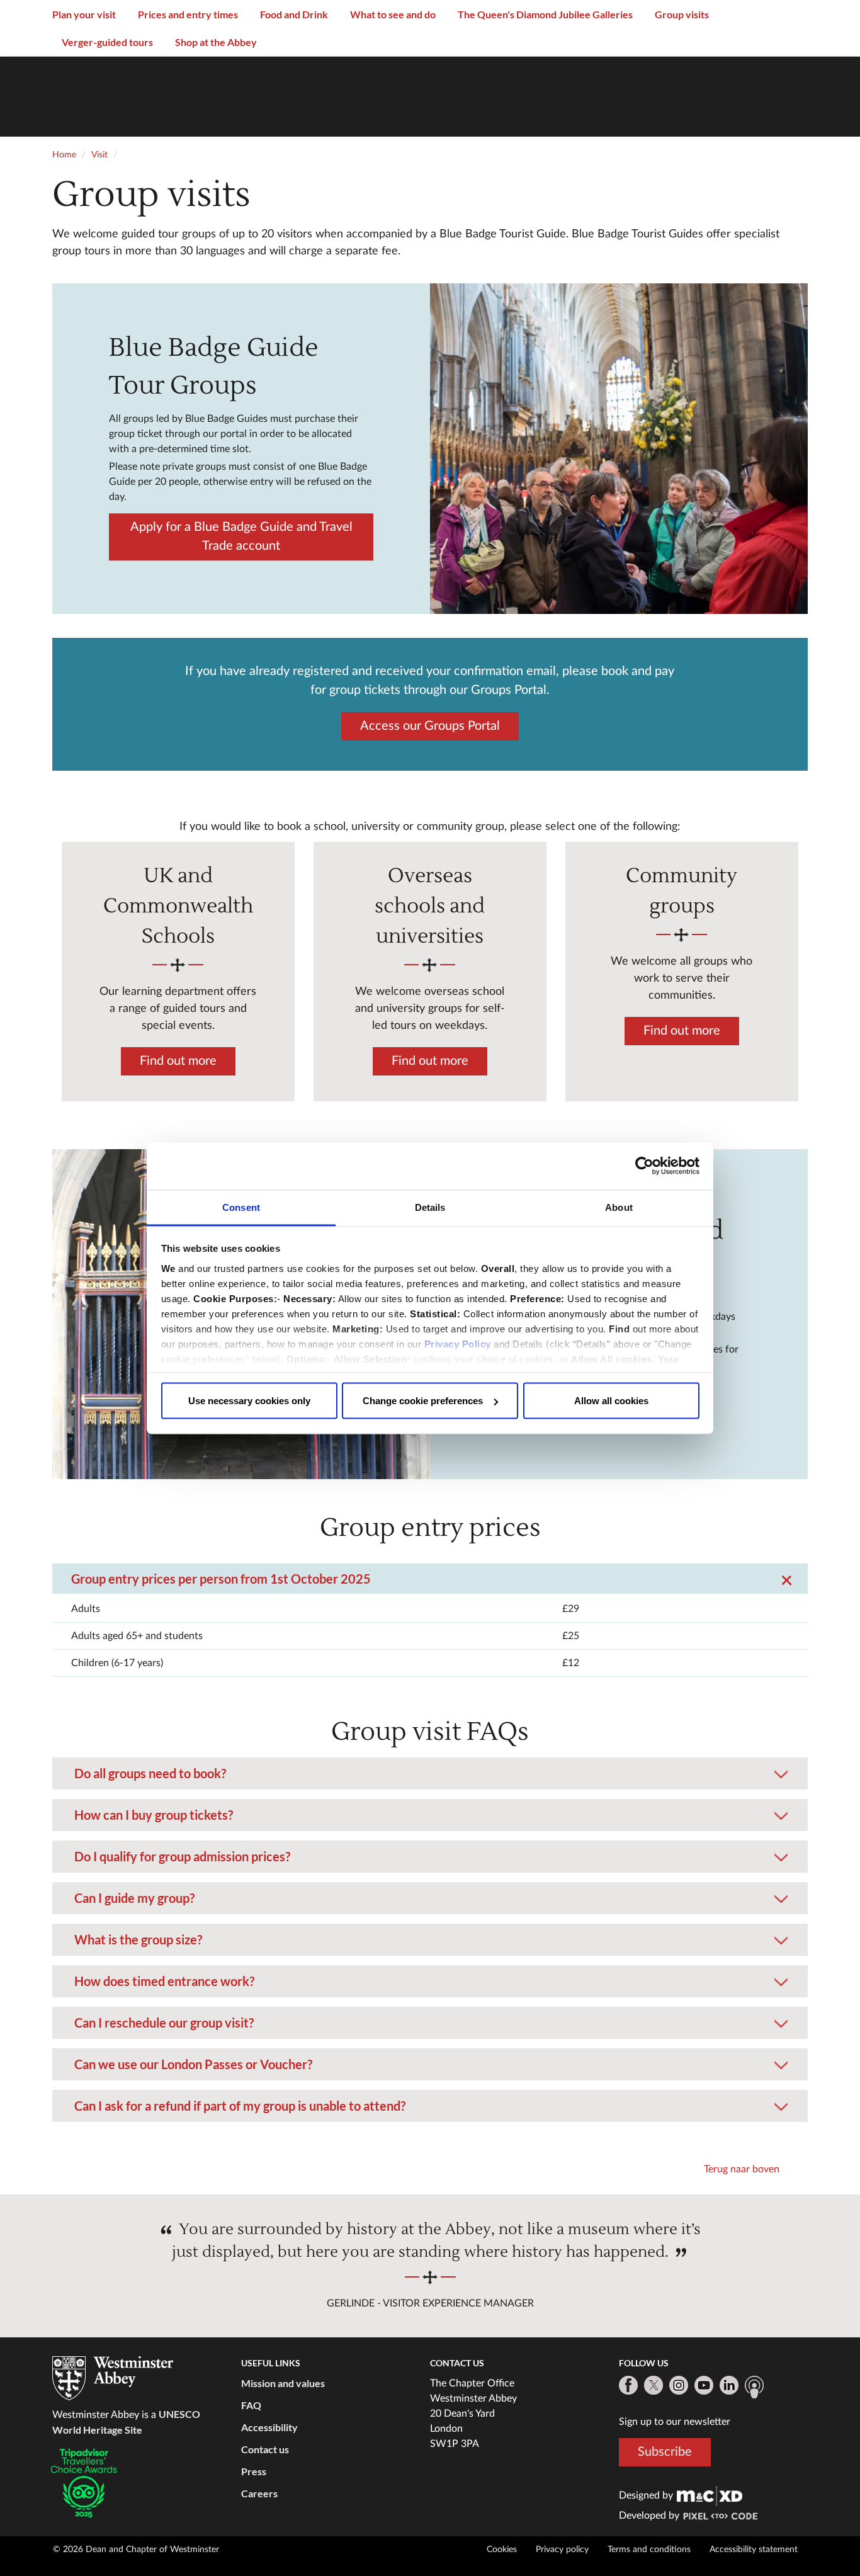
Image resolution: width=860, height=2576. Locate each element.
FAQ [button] (251, 2405)
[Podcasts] (754, 2387)
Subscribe (665, 2452)
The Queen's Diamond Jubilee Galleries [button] (545, 14)
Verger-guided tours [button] (107, 42)
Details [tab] (430, 1207)
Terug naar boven (742, 2169)
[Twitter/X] (653, 2385)
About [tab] (619, 1207)
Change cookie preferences (423, 1401)
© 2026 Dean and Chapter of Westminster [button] (136, 2550)
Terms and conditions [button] (649, 2550)
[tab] (430, 1574)
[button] (430, 1561)
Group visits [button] (682, 14)
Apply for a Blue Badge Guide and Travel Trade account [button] (241, 536)
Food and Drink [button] (294, 14)
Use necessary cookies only (249, 1401)
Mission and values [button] (283, 2383)
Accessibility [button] (269, 2427)
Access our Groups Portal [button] (430, 725)
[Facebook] (628, 2385)
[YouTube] (704, 2385)
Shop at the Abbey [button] (216, 42)
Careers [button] (259, 2493)
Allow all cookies (611, 1401)
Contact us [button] (265, 2449)
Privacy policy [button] (562, 2550)
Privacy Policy (458, 1343)
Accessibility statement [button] (754, 2550)
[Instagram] (679, 2385)
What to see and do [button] (393, 14)
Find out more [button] (178, 1061)
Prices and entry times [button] (188, 14)
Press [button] (254, 2471)
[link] (710, 2495)
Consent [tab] (241, 1207)
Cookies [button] (502, 2550)
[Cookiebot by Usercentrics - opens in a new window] (644, 1166)
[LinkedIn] (729, 2385)
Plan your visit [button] (84, 14)
